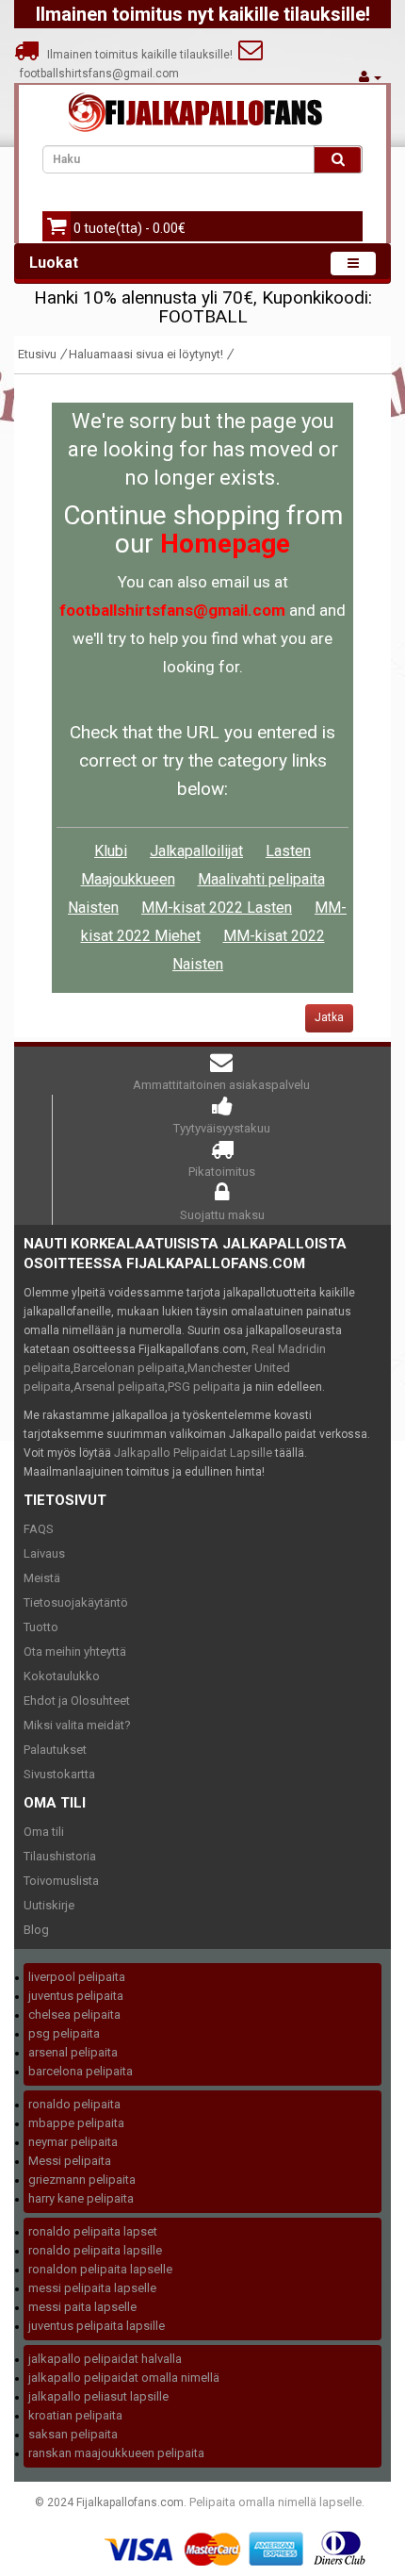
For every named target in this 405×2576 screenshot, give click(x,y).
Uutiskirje (49, 1905)
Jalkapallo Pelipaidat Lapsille (193, 1453)
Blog (36, 1930)
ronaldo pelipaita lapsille (95, 2250)
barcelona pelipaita (81, 2071)
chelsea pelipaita (74, 2015)
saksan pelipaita (73, 2434)
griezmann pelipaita (82, 2180)
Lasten (288, 851)
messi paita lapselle (82, 2307)
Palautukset (55, 1750)
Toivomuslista (61, 1881)
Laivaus (44, 1553)
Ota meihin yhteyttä (75, 1651)
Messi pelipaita (70, 2161)
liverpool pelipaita (77, 1977)
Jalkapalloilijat (196, 851)
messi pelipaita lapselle (92, 2288)
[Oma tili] (370, 77)
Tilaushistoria (60, 1856)
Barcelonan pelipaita (129, 1368)
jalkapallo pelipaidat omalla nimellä (124, 2378)
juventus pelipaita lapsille (97, 2326)
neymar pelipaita (73, 2142)
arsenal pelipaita (73, 2052)
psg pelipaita (64, 2033)
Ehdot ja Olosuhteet (77, 1701)
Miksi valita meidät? (77, 1725)
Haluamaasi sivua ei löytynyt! (146, 354)
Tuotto (41, 1627)
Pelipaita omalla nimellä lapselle (275, 2502)
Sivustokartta (59, 1774)
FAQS (39, 1529)
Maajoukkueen (128, 879)
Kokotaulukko (62, 1676)
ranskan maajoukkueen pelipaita (116, 2453)
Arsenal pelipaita (119, 1387)
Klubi (111, 851)
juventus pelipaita (76, 1996)
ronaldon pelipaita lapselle (100, 2269)
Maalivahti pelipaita (261, 879)
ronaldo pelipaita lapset (93, 2231)
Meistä (42, 1578)
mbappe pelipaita (76, 2123)
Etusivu (37, 354)
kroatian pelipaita (75, 2415)
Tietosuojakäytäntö (76, 1602)
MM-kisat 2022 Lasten (217, 908)
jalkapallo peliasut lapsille (98, 2396)
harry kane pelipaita (81, 2198)
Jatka (329, 1017)
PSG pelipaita (204, 1387)
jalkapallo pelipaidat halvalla (105, 2359)
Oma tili (44, 1832)
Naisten (93, 908)
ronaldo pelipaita (74, 2104)
